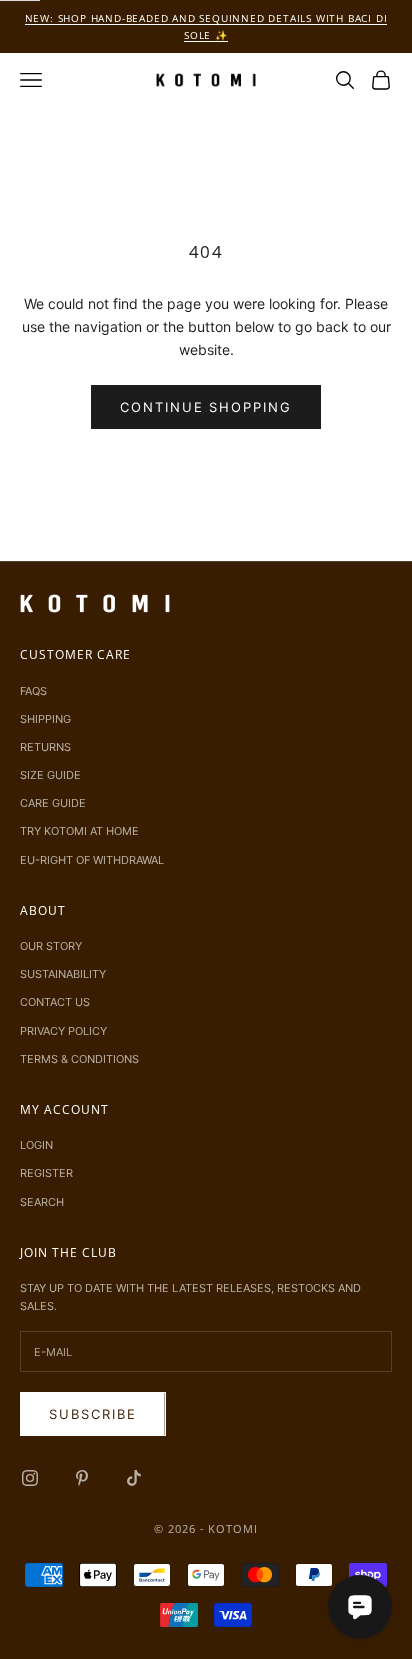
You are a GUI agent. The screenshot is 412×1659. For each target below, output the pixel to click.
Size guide (50, 775)
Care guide (53, 803)
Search (42, 1202)
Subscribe (93, 1414)
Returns (45, 747)
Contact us (55, 1002)
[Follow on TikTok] (134, 1478)
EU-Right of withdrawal (92, 860)
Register (46, 1173)
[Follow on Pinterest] (82, 1478)
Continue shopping (206, 407)
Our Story (51, 946)
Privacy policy (63, 1031)
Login (36, 1145)
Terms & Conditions (79, 1059)
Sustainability (63, 974)
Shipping (45, 719)
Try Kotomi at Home (79, 831)
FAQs (33, 691)
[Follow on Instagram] (30, 1478)
